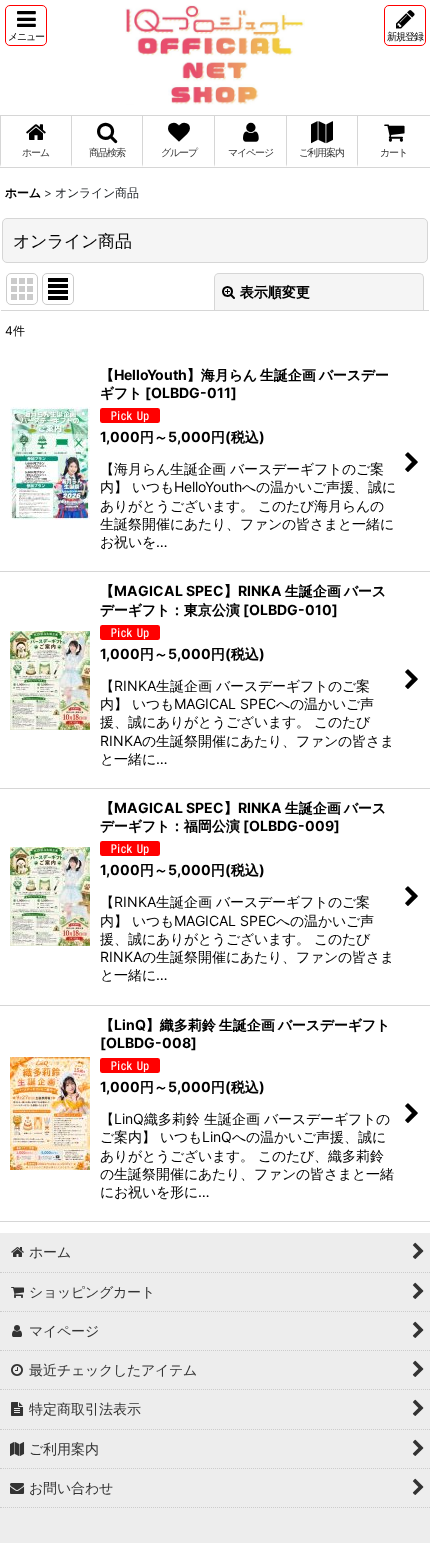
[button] (26, 25)
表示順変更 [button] (275, 291)
